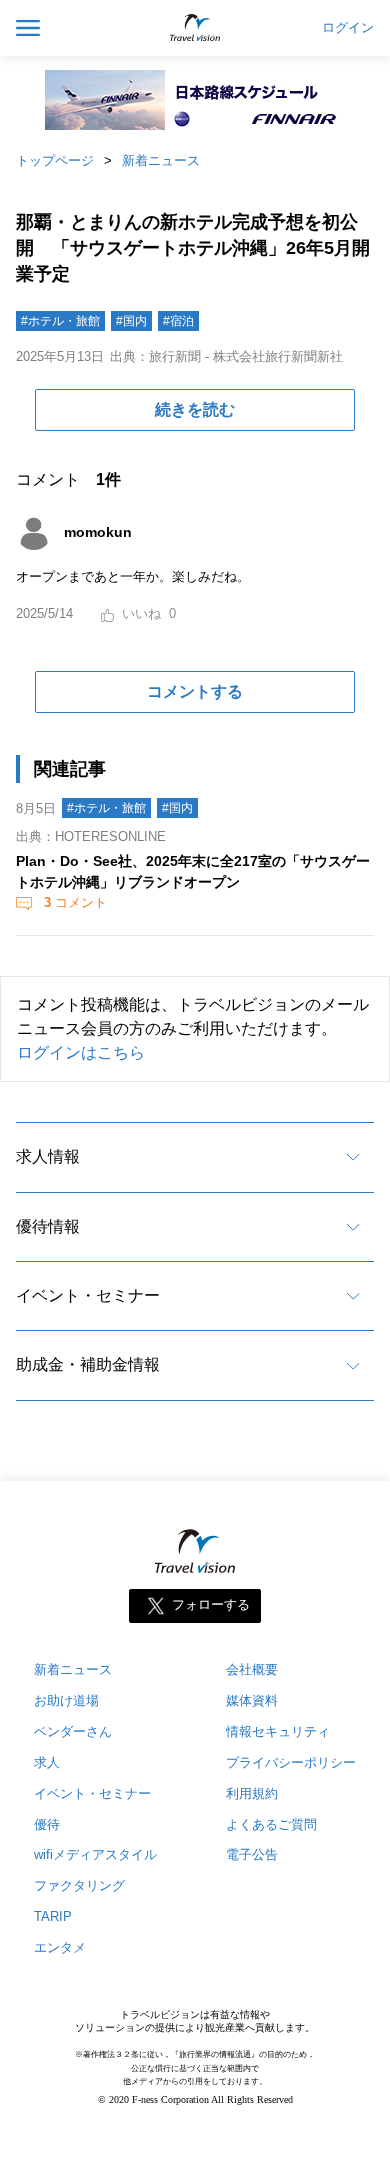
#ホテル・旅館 (60, 321)
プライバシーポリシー (291, 1762)
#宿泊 (178, 321)
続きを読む (195, 409)
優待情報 (48, 1226)
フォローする (211, 1604)
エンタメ (60, 1947)
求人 (47, 1762)
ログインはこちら (81, 1052)
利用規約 (252, 1793)
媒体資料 (252, 1700)
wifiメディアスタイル (95, 1854)
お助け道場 (66, 1700)
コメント (75, 902)
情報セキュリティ (278, 1731)
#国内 (131, 321)
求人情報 (48, 1156)
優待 (47, 1824)
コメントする (195, 691)
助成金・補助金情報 (88, 1364)
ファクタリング (79, 1885)
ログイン (348, 28)
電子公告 (252, 1854)
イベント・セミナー (88, 1295)
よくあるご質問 (271, 1824)
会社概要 (252, 1669)
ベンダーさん (73, 1731)
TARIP (53, 1916)
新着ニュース (161, 160)
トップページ (55, 160)
